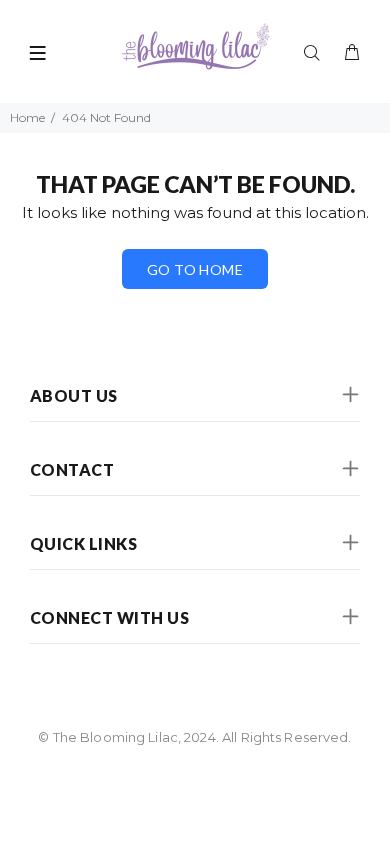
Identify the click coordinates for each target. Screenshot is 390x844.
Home (27, 117)
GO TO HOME (195, 269)
